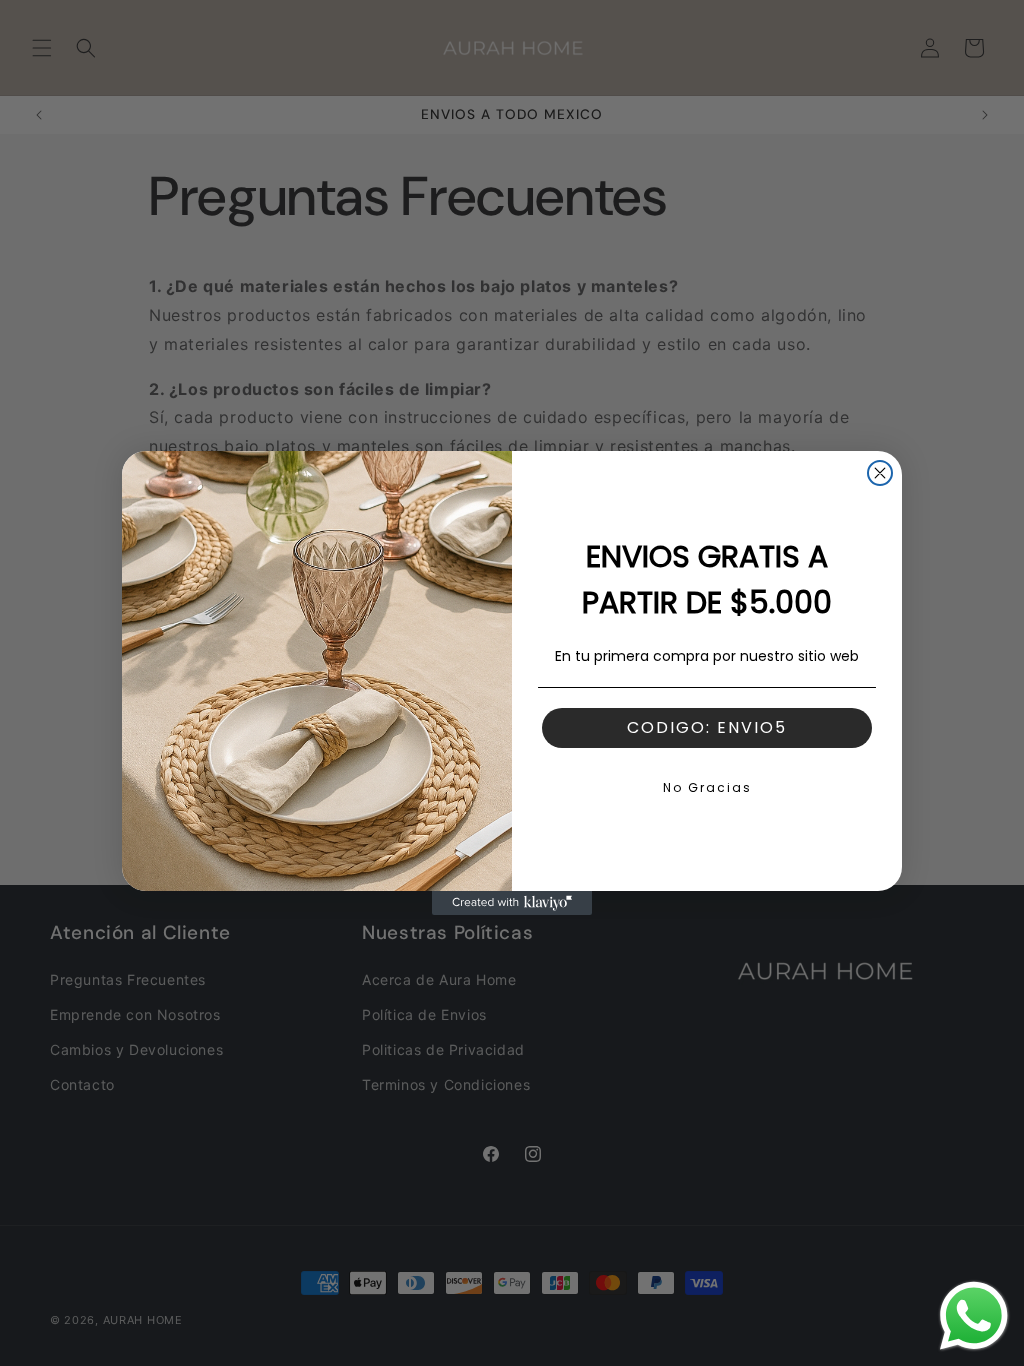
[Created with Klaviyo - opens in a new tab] (512, 903)
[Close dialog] (880, 473)
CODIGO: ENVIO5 (707, 727)
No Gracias (707, 787)
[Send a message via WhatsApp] (974, 1316)
